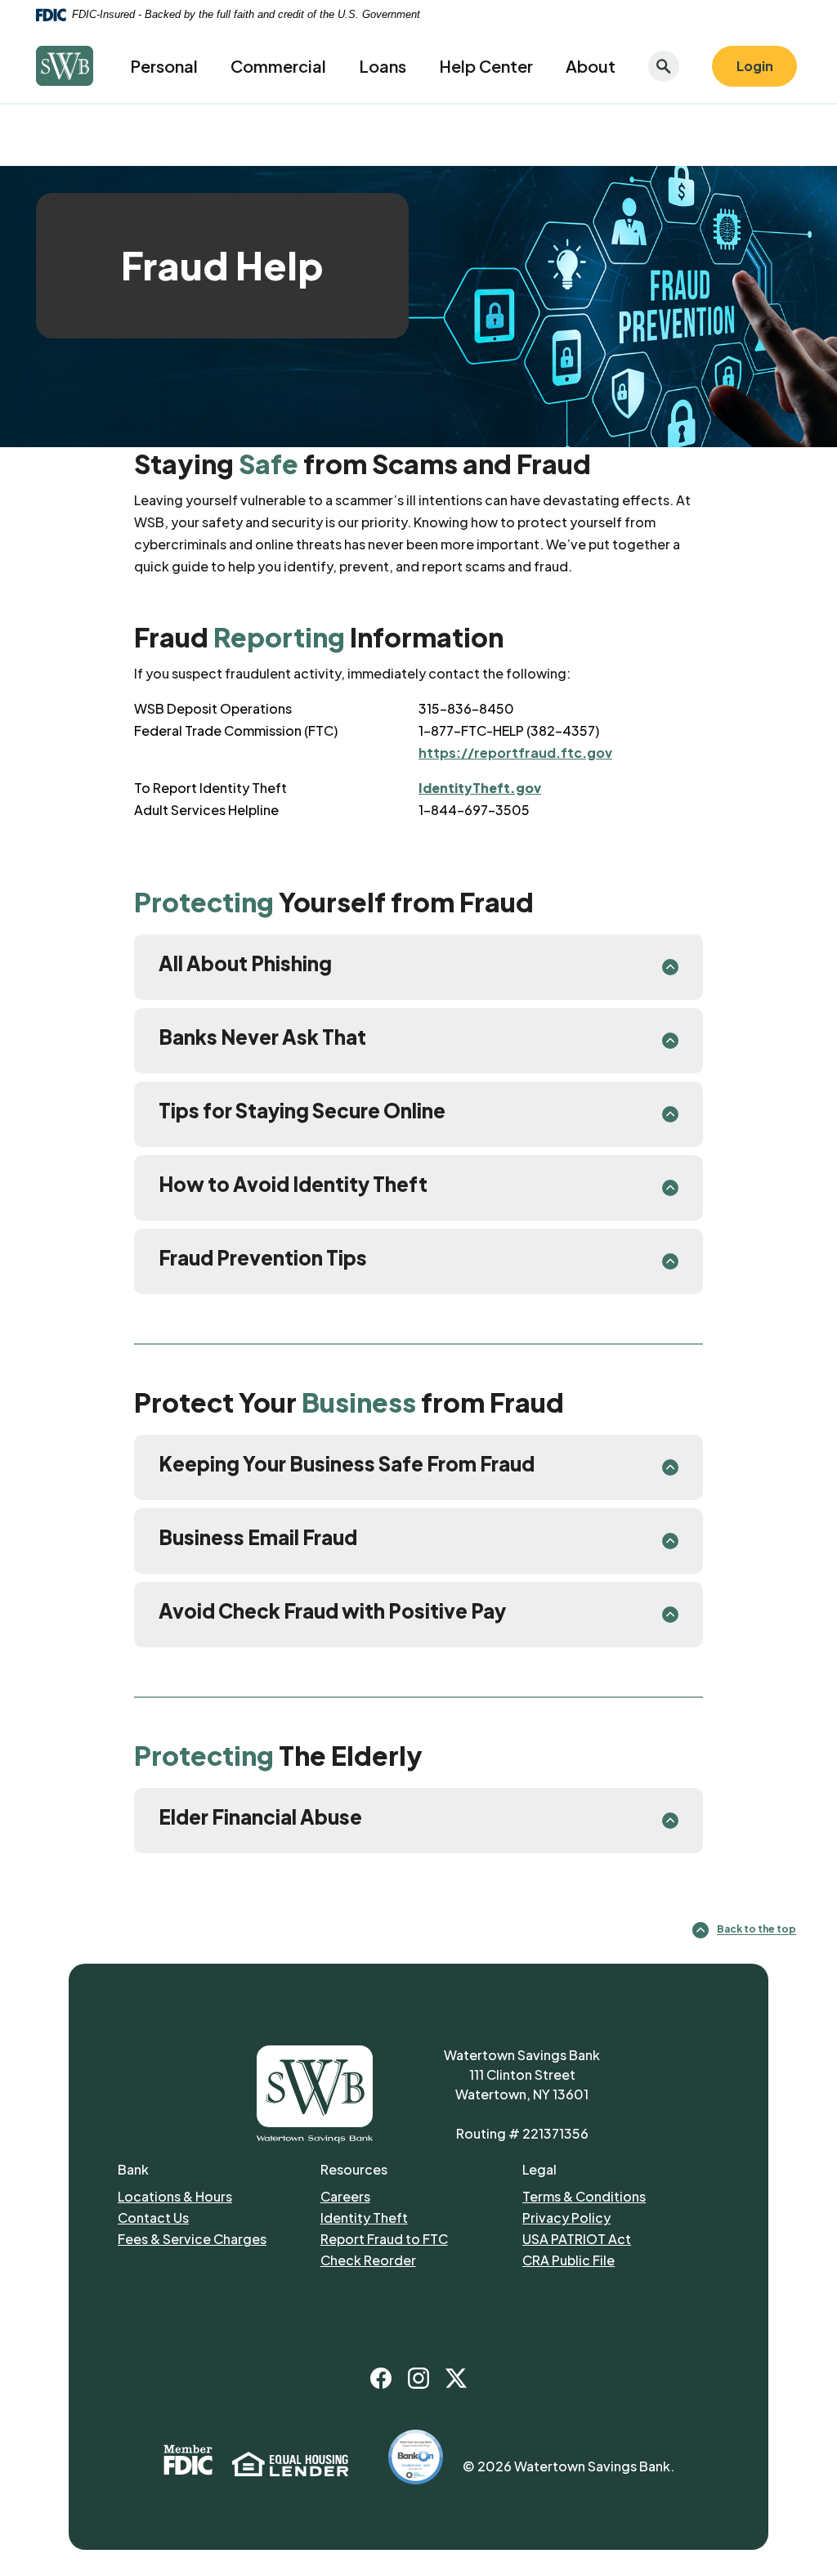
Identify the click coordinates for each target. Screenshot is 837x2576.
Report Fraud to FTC (414, 2238)
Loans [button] (383, 66)
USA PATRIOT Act (577, 2239)
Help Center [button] (486, 66)
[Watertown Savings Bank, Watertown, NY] (65, 66)
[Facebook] (381, 2378)
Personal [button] (164, 66)
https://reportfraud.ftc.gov (515, 753)
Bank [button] (133, 2169)
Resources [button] (354, 2169)
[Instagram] (418, 2378)
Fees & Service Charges (215, 2238)
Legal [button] (539, 2169)
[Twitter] (456, 2378)
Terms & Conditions (584, 2196)
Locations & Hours (175, 2196)
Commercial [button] (278, 66)
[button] (418, 967)
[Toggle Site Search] (664, 66)
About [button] (591, 66)
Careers (414, 2196)
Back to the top (756, 1930)
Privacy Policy (617, 2217)
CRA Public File (568, 2260)
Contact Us (153, 2218)
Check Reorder (418, 2260)
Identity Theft (414, 2217)
